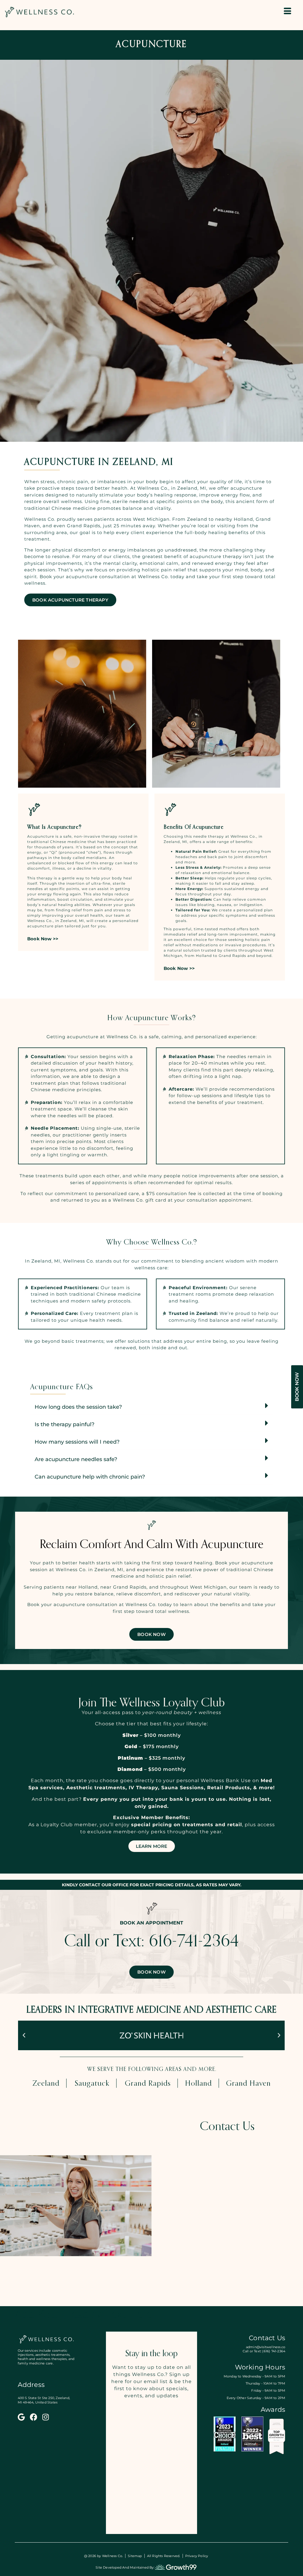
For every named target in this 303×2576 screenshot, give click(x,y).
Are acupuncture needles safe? (76, 1459)
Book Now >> (43, 939)
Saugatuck (92, 2084)
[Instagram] (46, 2417)
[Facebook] (34, 2417)
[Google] (21, 2417)
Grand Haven (248, 2084)
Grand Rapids (148, 2084)
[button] (151, 1406)
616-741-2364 (194, 1942)
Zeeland (46, 2084)
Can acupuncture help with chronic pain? (90, 1477)
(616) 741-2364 (273, 2351)
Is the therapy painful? (65, 1424)
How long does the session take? (78, 1407)
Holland (198, 2084)
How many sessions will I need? (77, 1442)
